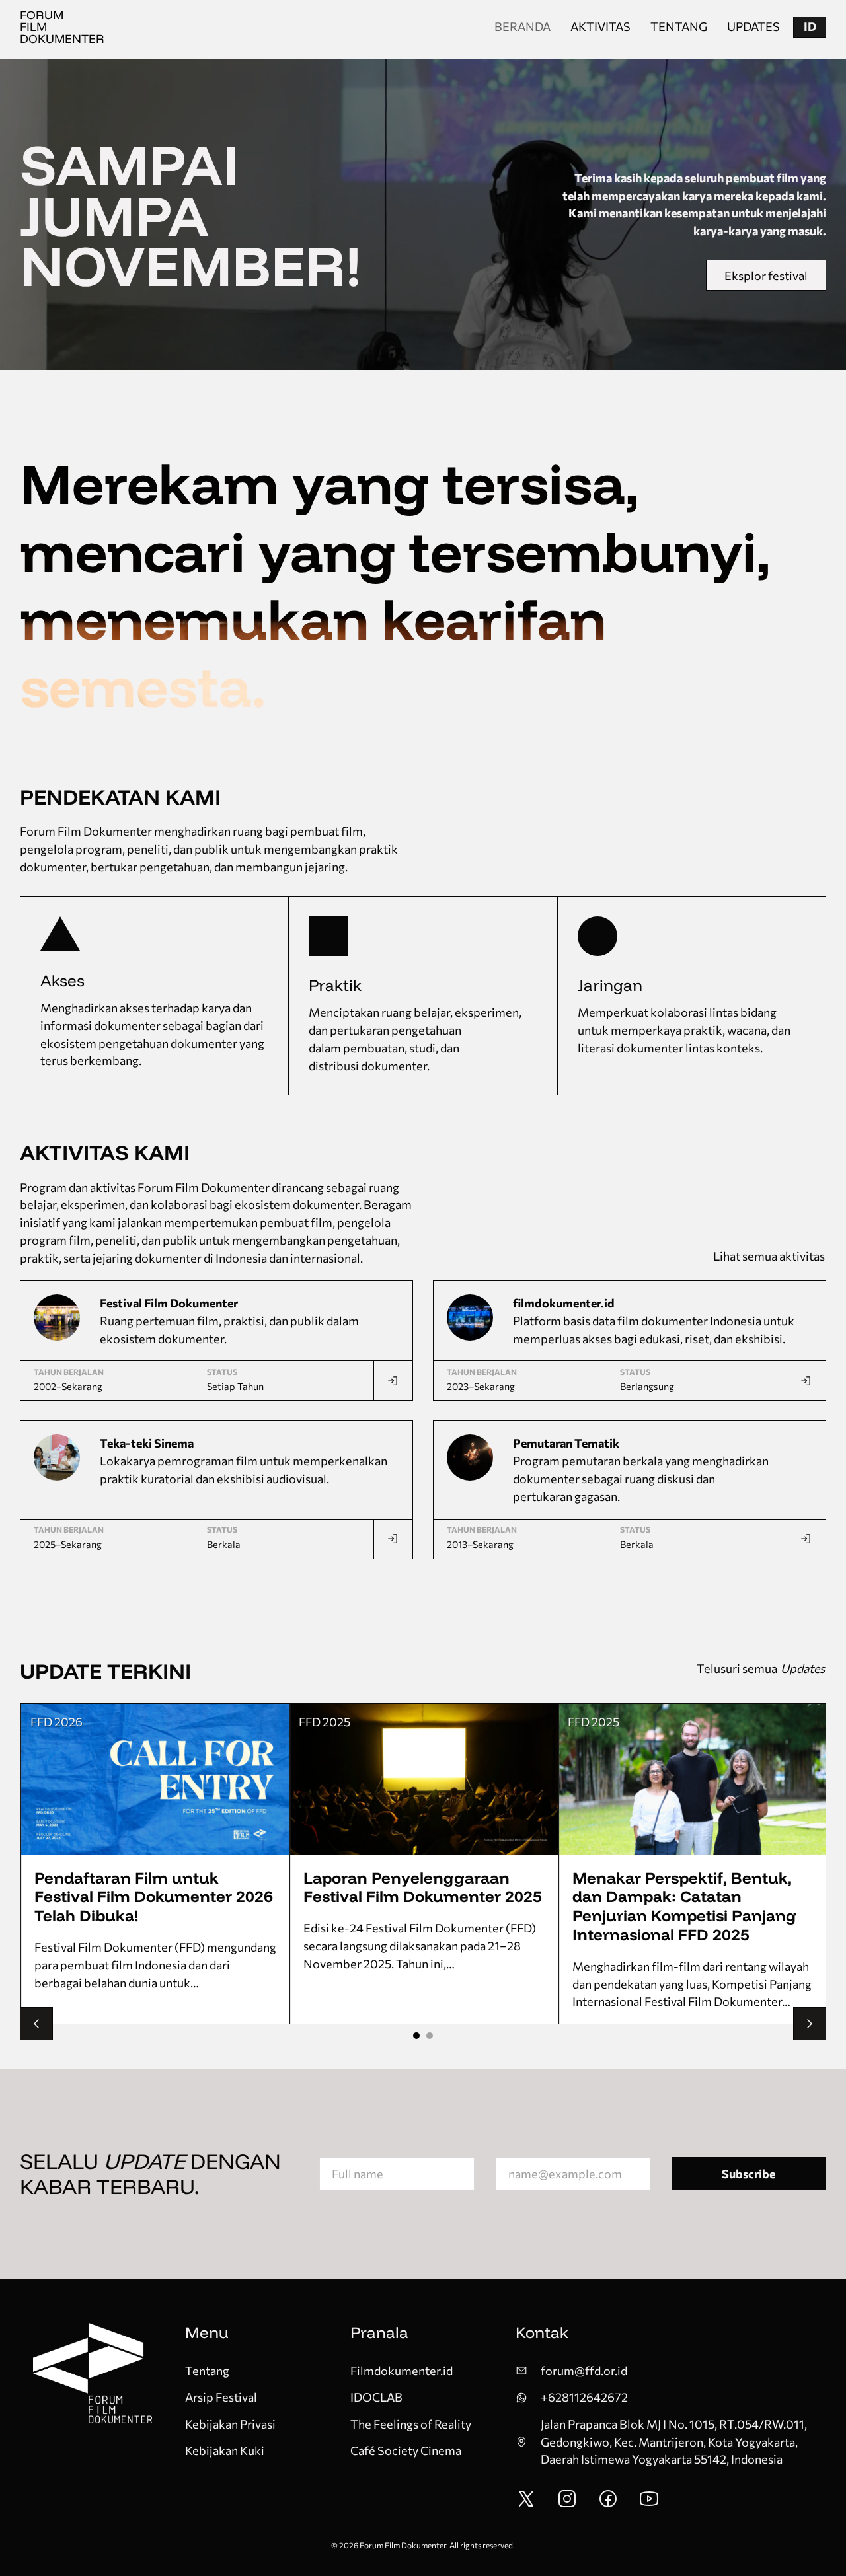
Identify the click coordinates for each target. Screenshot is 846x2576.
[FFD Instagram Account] (567, 2505)
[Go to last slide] (36, 2024)
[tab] (416, 2036)
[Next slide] (810, 2024)
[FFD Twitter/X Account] (526, 2505)
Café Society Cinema (406, 2450)
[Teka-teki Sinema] (393, 1539)
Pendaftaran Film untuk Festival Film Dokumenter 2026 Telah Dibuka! (154, 1897)
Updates (753, 26)
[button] (810, 27)
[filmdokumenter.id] (806, 1380)
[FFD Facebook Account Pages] (608, 2505)
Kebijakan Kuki (225, 2450)
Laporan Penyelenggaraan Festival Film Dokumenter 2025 (423, 1887)
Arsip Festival (221, 2397)
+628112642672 (584, 2397)
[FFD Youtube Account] (649, 2505)
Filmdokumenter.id (402, 2371)
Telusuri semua (761, 1668)
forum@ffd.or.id (584, 2371)
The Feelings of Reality (411, 2424)
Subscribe (749, 2174)
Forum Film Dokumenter (62, 27)
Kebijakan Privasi (230, 2424)
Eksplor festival (766, 276)
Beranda (522, 26)
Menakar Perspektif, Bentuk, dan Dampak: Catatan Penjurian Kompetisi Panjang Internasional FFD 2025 (684, 1906)
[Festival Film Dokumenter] (393, 1380)
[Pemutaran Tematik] (806, 1539)
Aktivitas (600, 26)
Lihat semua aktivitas (769, 1256)
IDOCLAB (376, 2397)
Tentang (679, 26)
